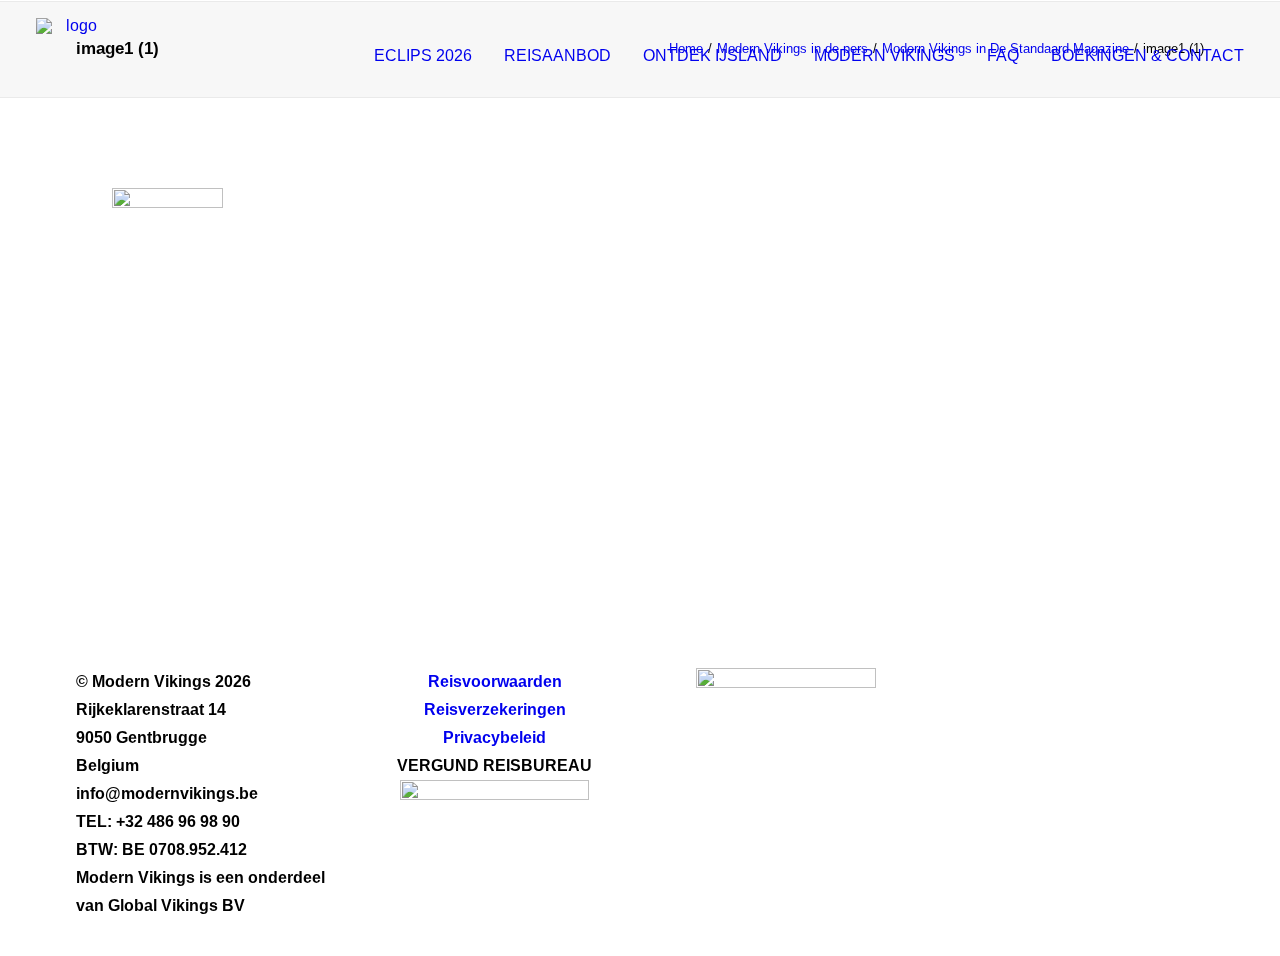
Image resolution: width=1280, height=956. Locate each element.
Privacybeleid (494, 737)
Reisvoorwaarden (495, 681)
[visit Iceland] (786, 745)
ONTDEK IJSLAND (712, 55)
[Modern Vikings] (73, 55)
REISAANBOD (557, 55)
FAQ (1003, 55)
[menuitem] (430, 55)
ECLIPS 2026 (423, 55)
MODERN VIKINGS (884, 55)
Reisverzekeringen (495, 709)
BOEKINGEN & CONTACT (1147, 55)
